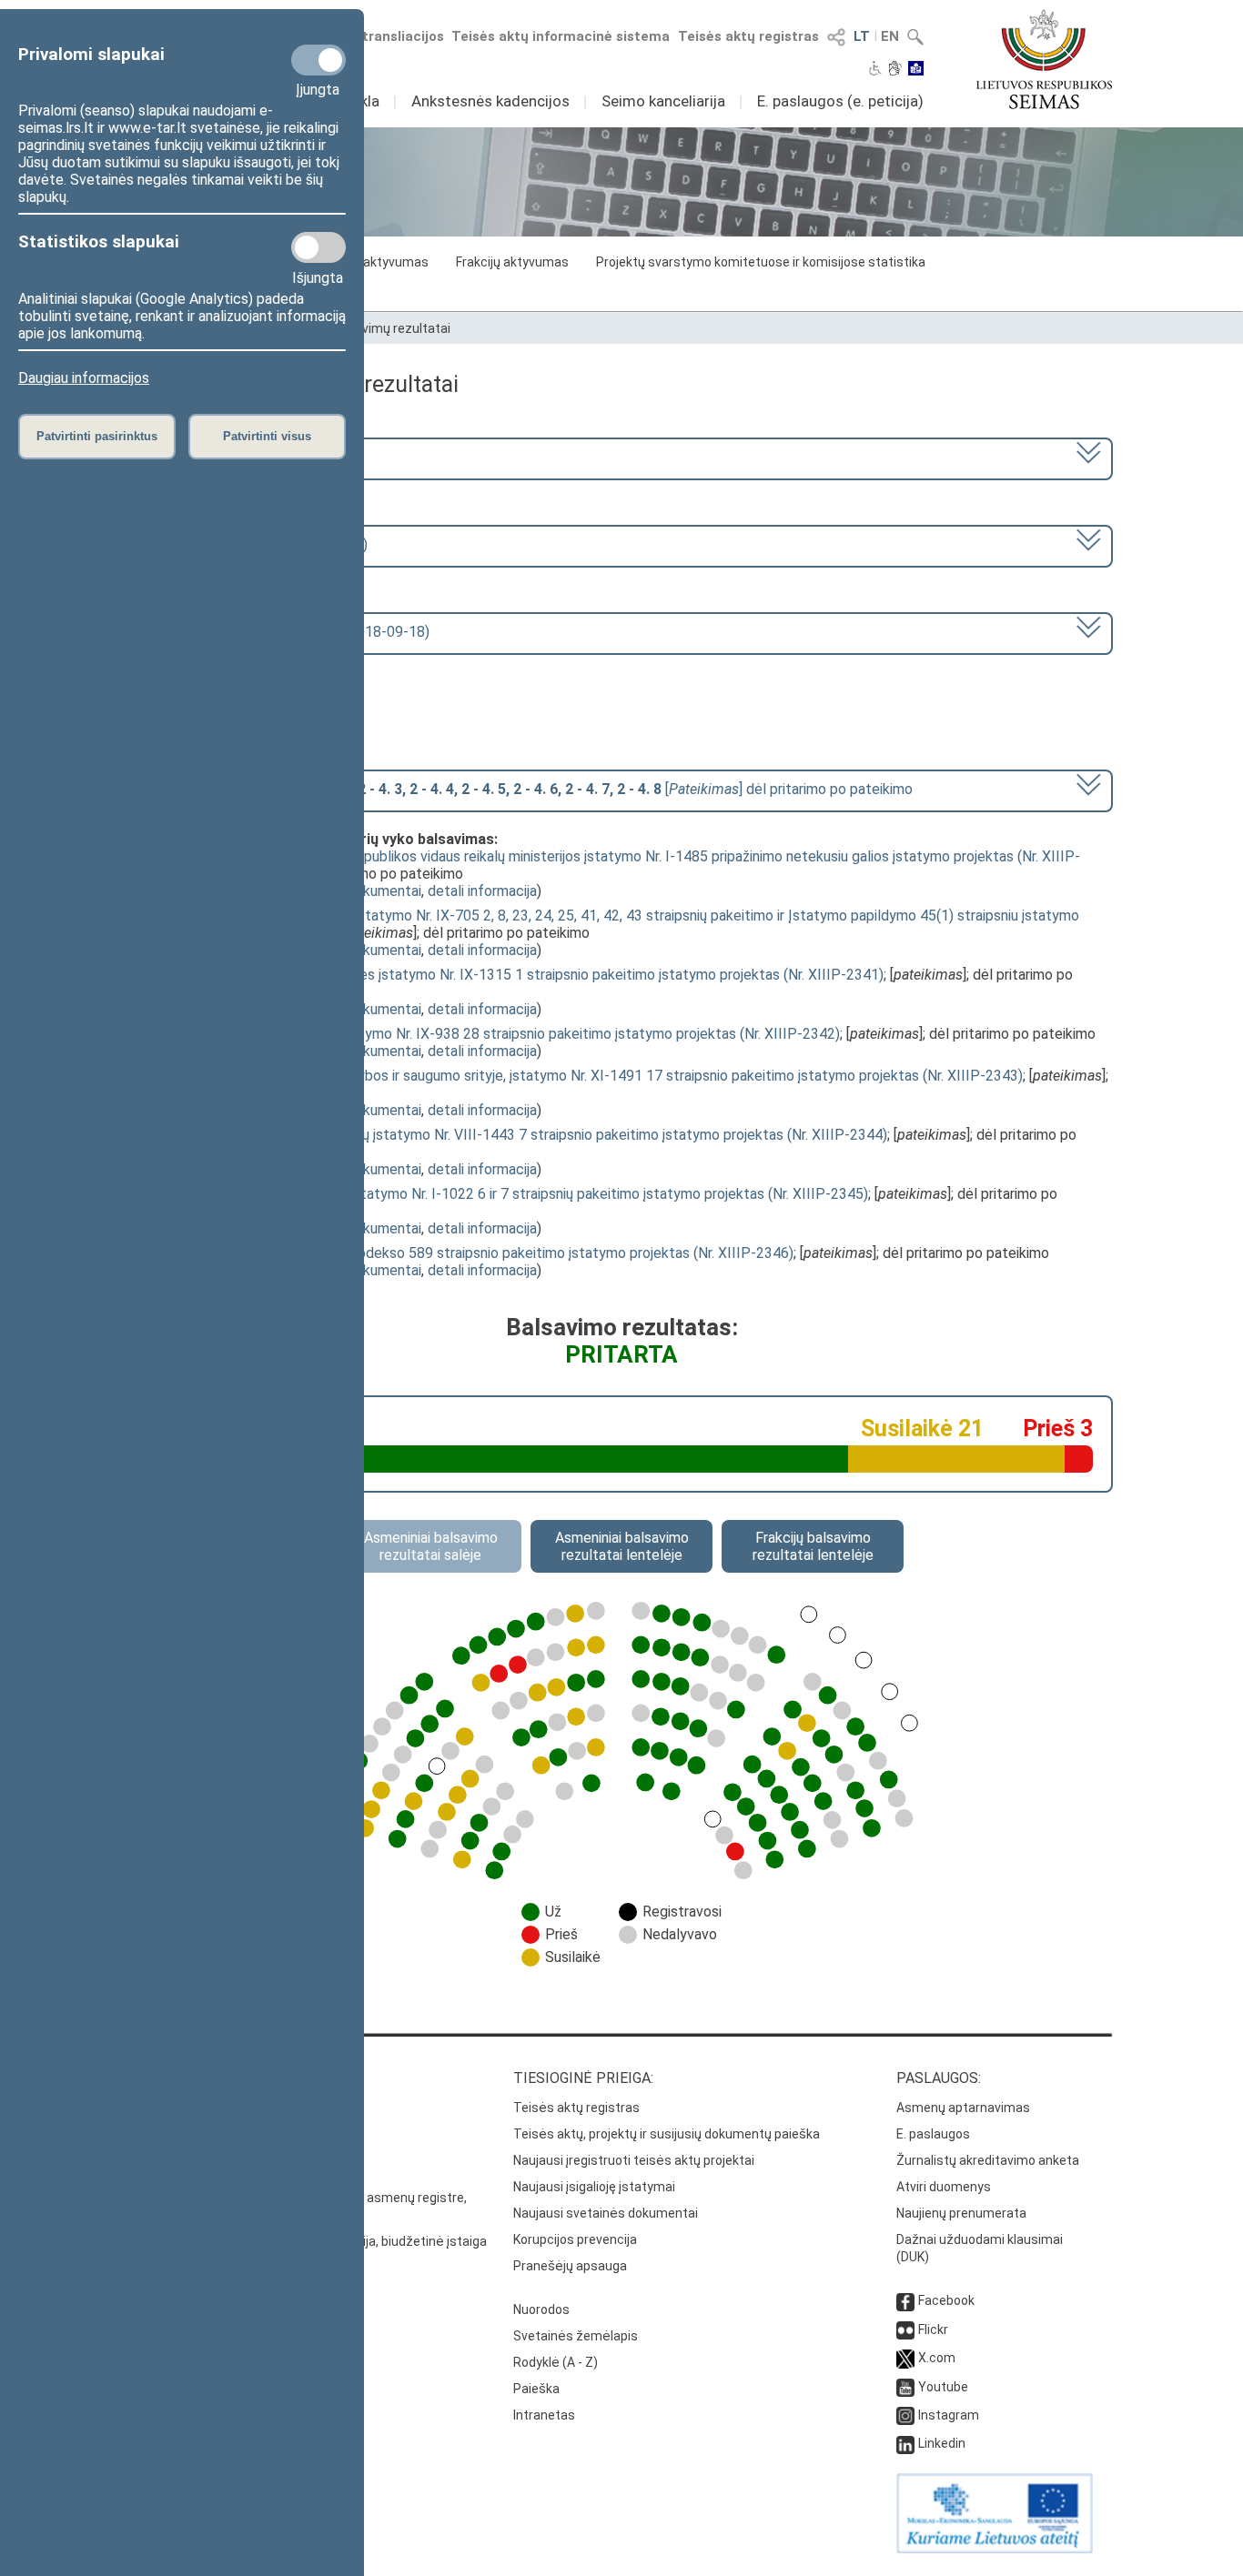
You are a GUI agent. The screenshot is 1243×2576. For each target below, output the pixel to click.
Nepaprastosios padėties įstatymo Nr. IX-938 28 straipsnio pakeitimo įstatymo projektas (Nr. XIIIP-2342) (505, 1034)
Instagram (949, 2415)
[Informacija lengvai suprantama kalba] (916, 70)
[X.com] (905, 2358)
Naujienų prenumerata (961, 2213)
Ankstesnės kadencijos (490, 101)
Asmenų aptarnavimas (963, 2108)
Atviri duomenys (944, 2187)
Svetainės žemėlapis (576, 2336)
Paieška (536, 2389)
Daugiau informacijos (84, 378)
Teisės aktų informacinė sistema (561, 36)
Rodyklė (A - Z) (556, 2362)
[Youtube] (905, 2387)
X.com (937, 2358)
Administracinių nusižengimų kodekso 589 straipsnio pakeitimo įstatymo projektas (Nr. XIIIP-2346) (482, 1253)
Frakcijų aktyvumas (512, 262)
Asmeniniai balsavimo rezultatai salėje (431, 1546)
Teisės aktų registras (748, 36)
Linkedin (942, 2443)
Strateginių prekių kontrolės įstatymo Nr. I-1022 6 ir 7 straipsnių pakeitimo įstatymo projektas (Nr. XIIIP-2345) (519, 1194)
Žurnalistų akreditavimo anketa (988, 2160)
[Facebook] (905, 2300)
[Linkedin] (905, 2443)
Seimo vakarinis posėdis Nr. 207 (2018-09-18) (285, 632)
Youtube (943, 2387)
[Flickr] (905, 2329)
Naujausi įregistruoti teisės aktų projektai (634, 2160)
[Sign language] (895, 70)
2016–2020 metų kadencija (228, 457)
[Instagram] (905, 2415)
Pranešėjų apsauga (570, 2266)
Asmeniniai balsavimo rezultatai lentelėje (622, 1546)
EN (890, 36)
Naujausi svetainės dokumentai (606, 2213)
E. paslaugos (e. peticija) (840, 101)
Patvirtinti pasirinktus (97, 436)
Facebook (946, 2300)
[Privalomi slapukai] (318, 60)
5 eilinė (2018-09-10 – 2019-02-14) (254, 544)
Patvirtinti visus (267, 436)
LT (862, 36)
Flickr (933, 2329)
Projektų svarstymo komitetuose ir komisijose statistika (761, 262)
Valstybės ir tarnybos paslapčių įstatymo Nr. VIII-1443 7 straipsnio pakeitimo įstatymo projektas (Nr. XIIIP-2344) (529, 1135)
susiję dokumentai (364, 891)
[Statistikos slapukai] (318, 247)
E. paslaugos (933, 2134)
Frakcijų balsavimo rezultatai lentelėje (813, 1546)
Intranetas (544, 2415)
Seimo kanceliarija (663, 101)
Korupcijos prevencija (575, 2239)
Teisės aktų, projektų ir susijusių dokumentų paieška (667, 2134)
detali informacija (482, 891)
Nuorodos (541, 2309)
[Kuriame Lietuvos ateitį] (995, 2549)
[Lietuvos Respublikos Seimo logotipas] (1044, 59)
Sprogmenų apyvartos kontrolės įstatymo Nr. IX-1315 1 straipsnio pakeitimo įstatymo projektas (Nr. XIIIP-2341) (527, 975)
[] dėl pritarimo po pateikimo (527, 789)
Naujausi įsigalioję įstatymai (594, 2187)
